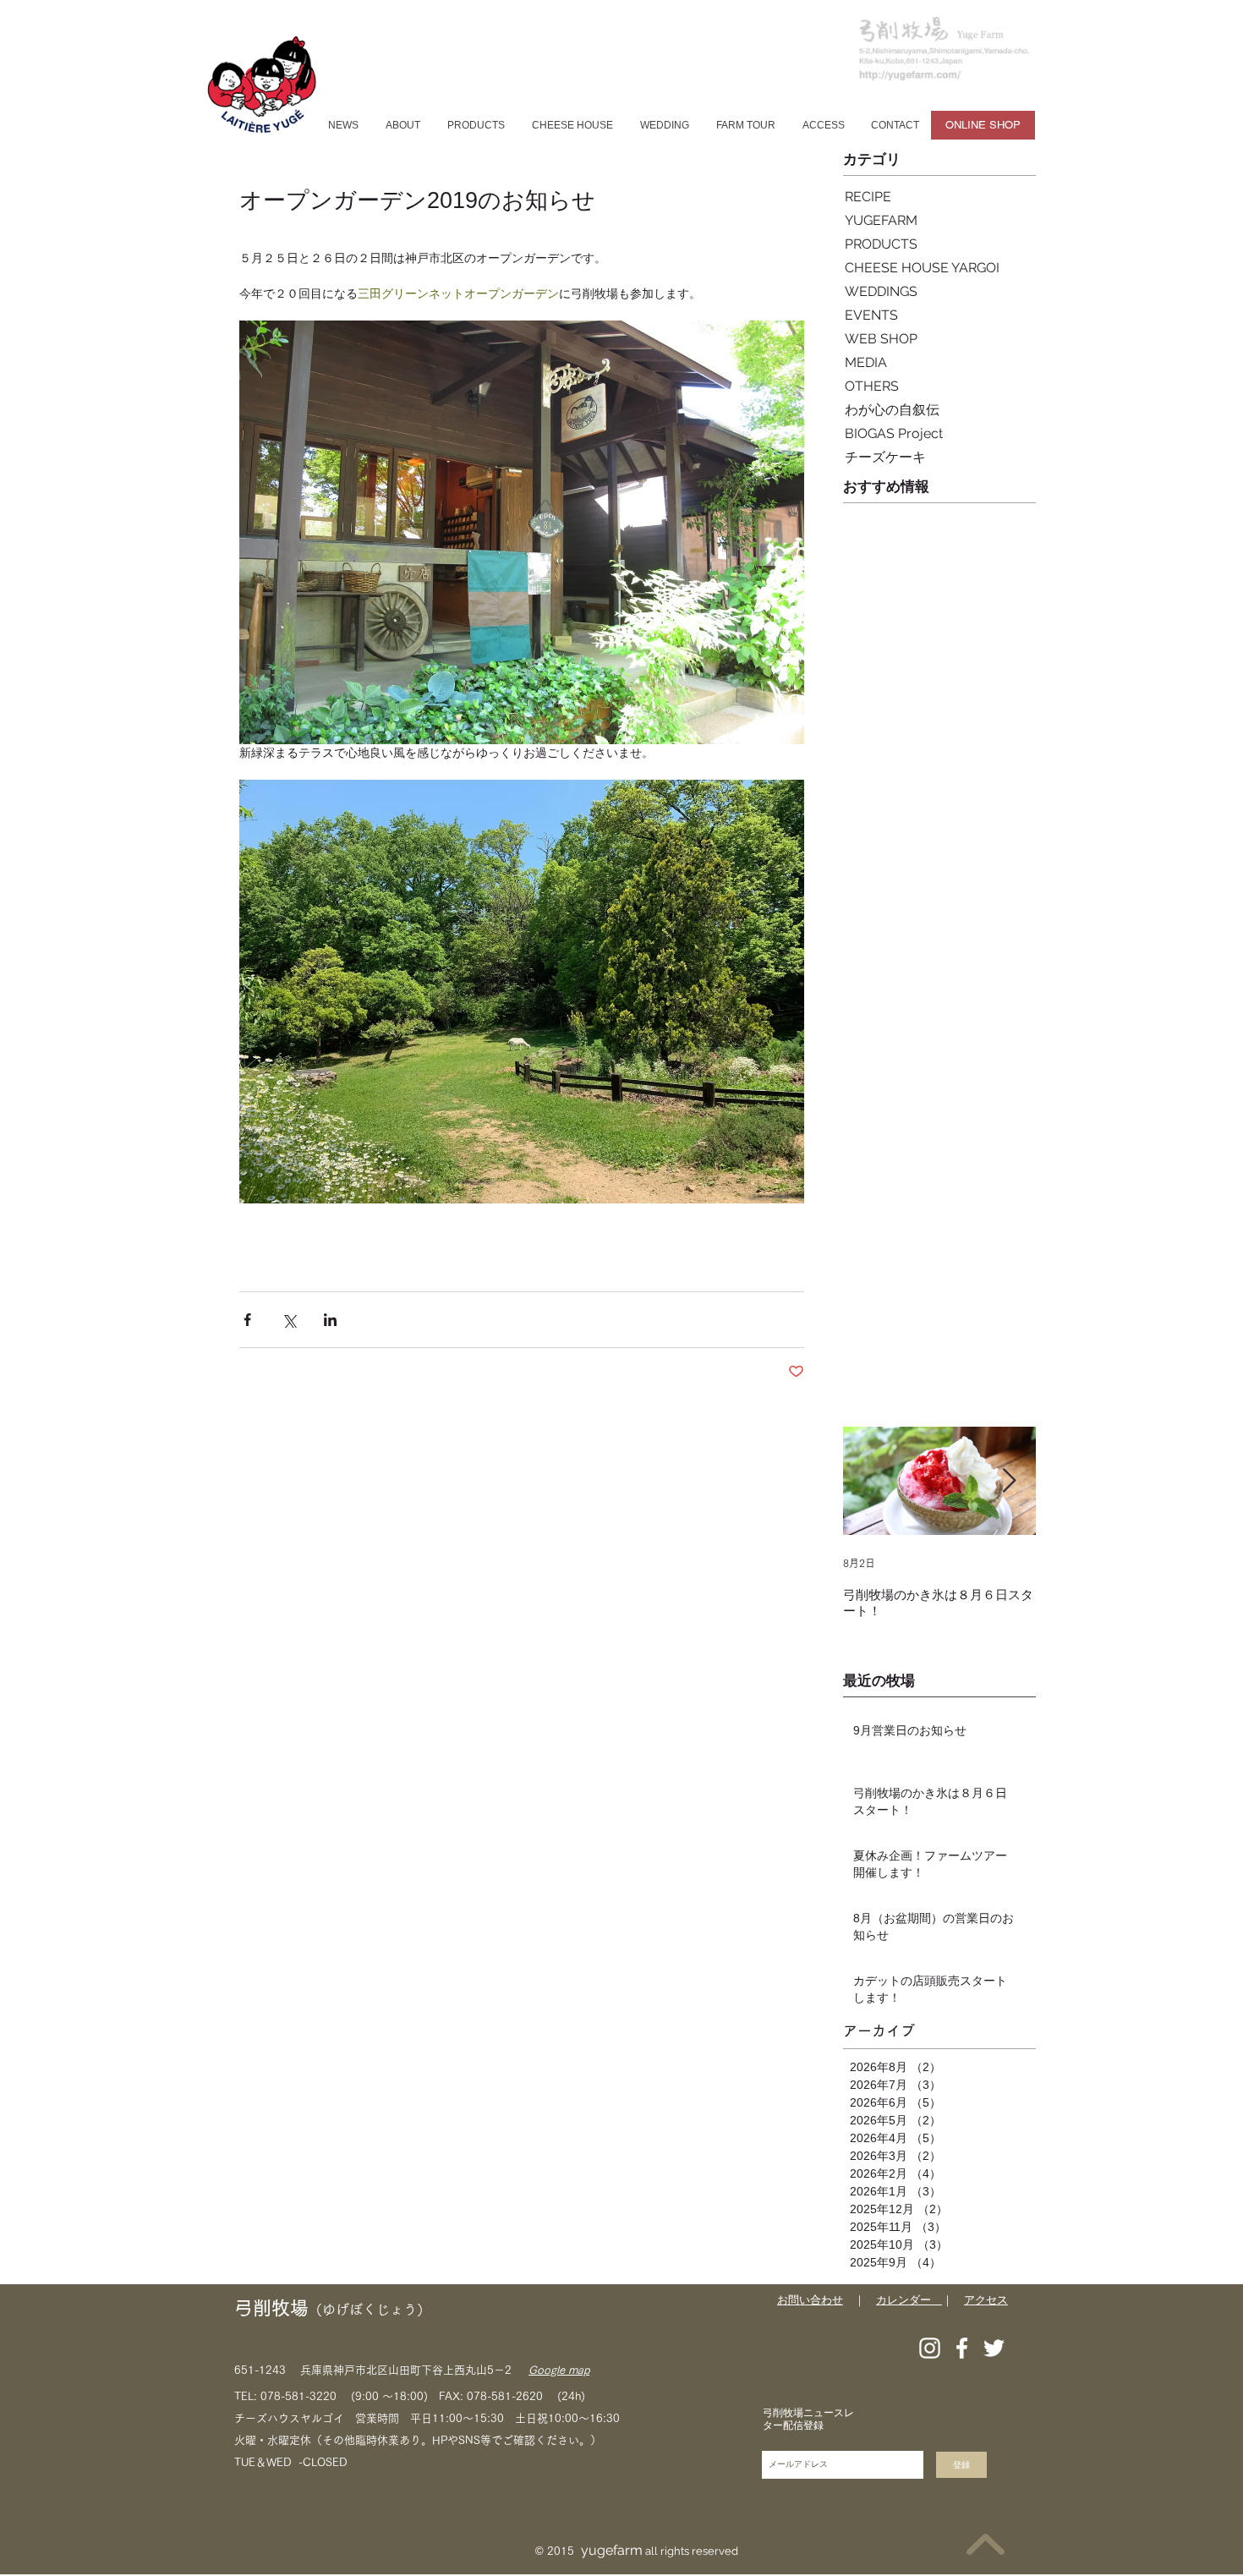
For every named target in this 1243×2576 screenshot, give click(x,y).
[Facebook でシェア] (247, 1320)
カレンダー (909, 2300)
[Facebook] (962, 2348)
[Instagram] (930, 2348)
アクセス (986, 2300)
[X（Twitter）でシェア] (289, 1320)
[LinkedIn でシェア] (330, 1320)
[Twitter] (994, 2348)
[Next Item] (1009, 1481)
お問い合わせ (810, 2300)
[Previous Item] (870, 1481)
